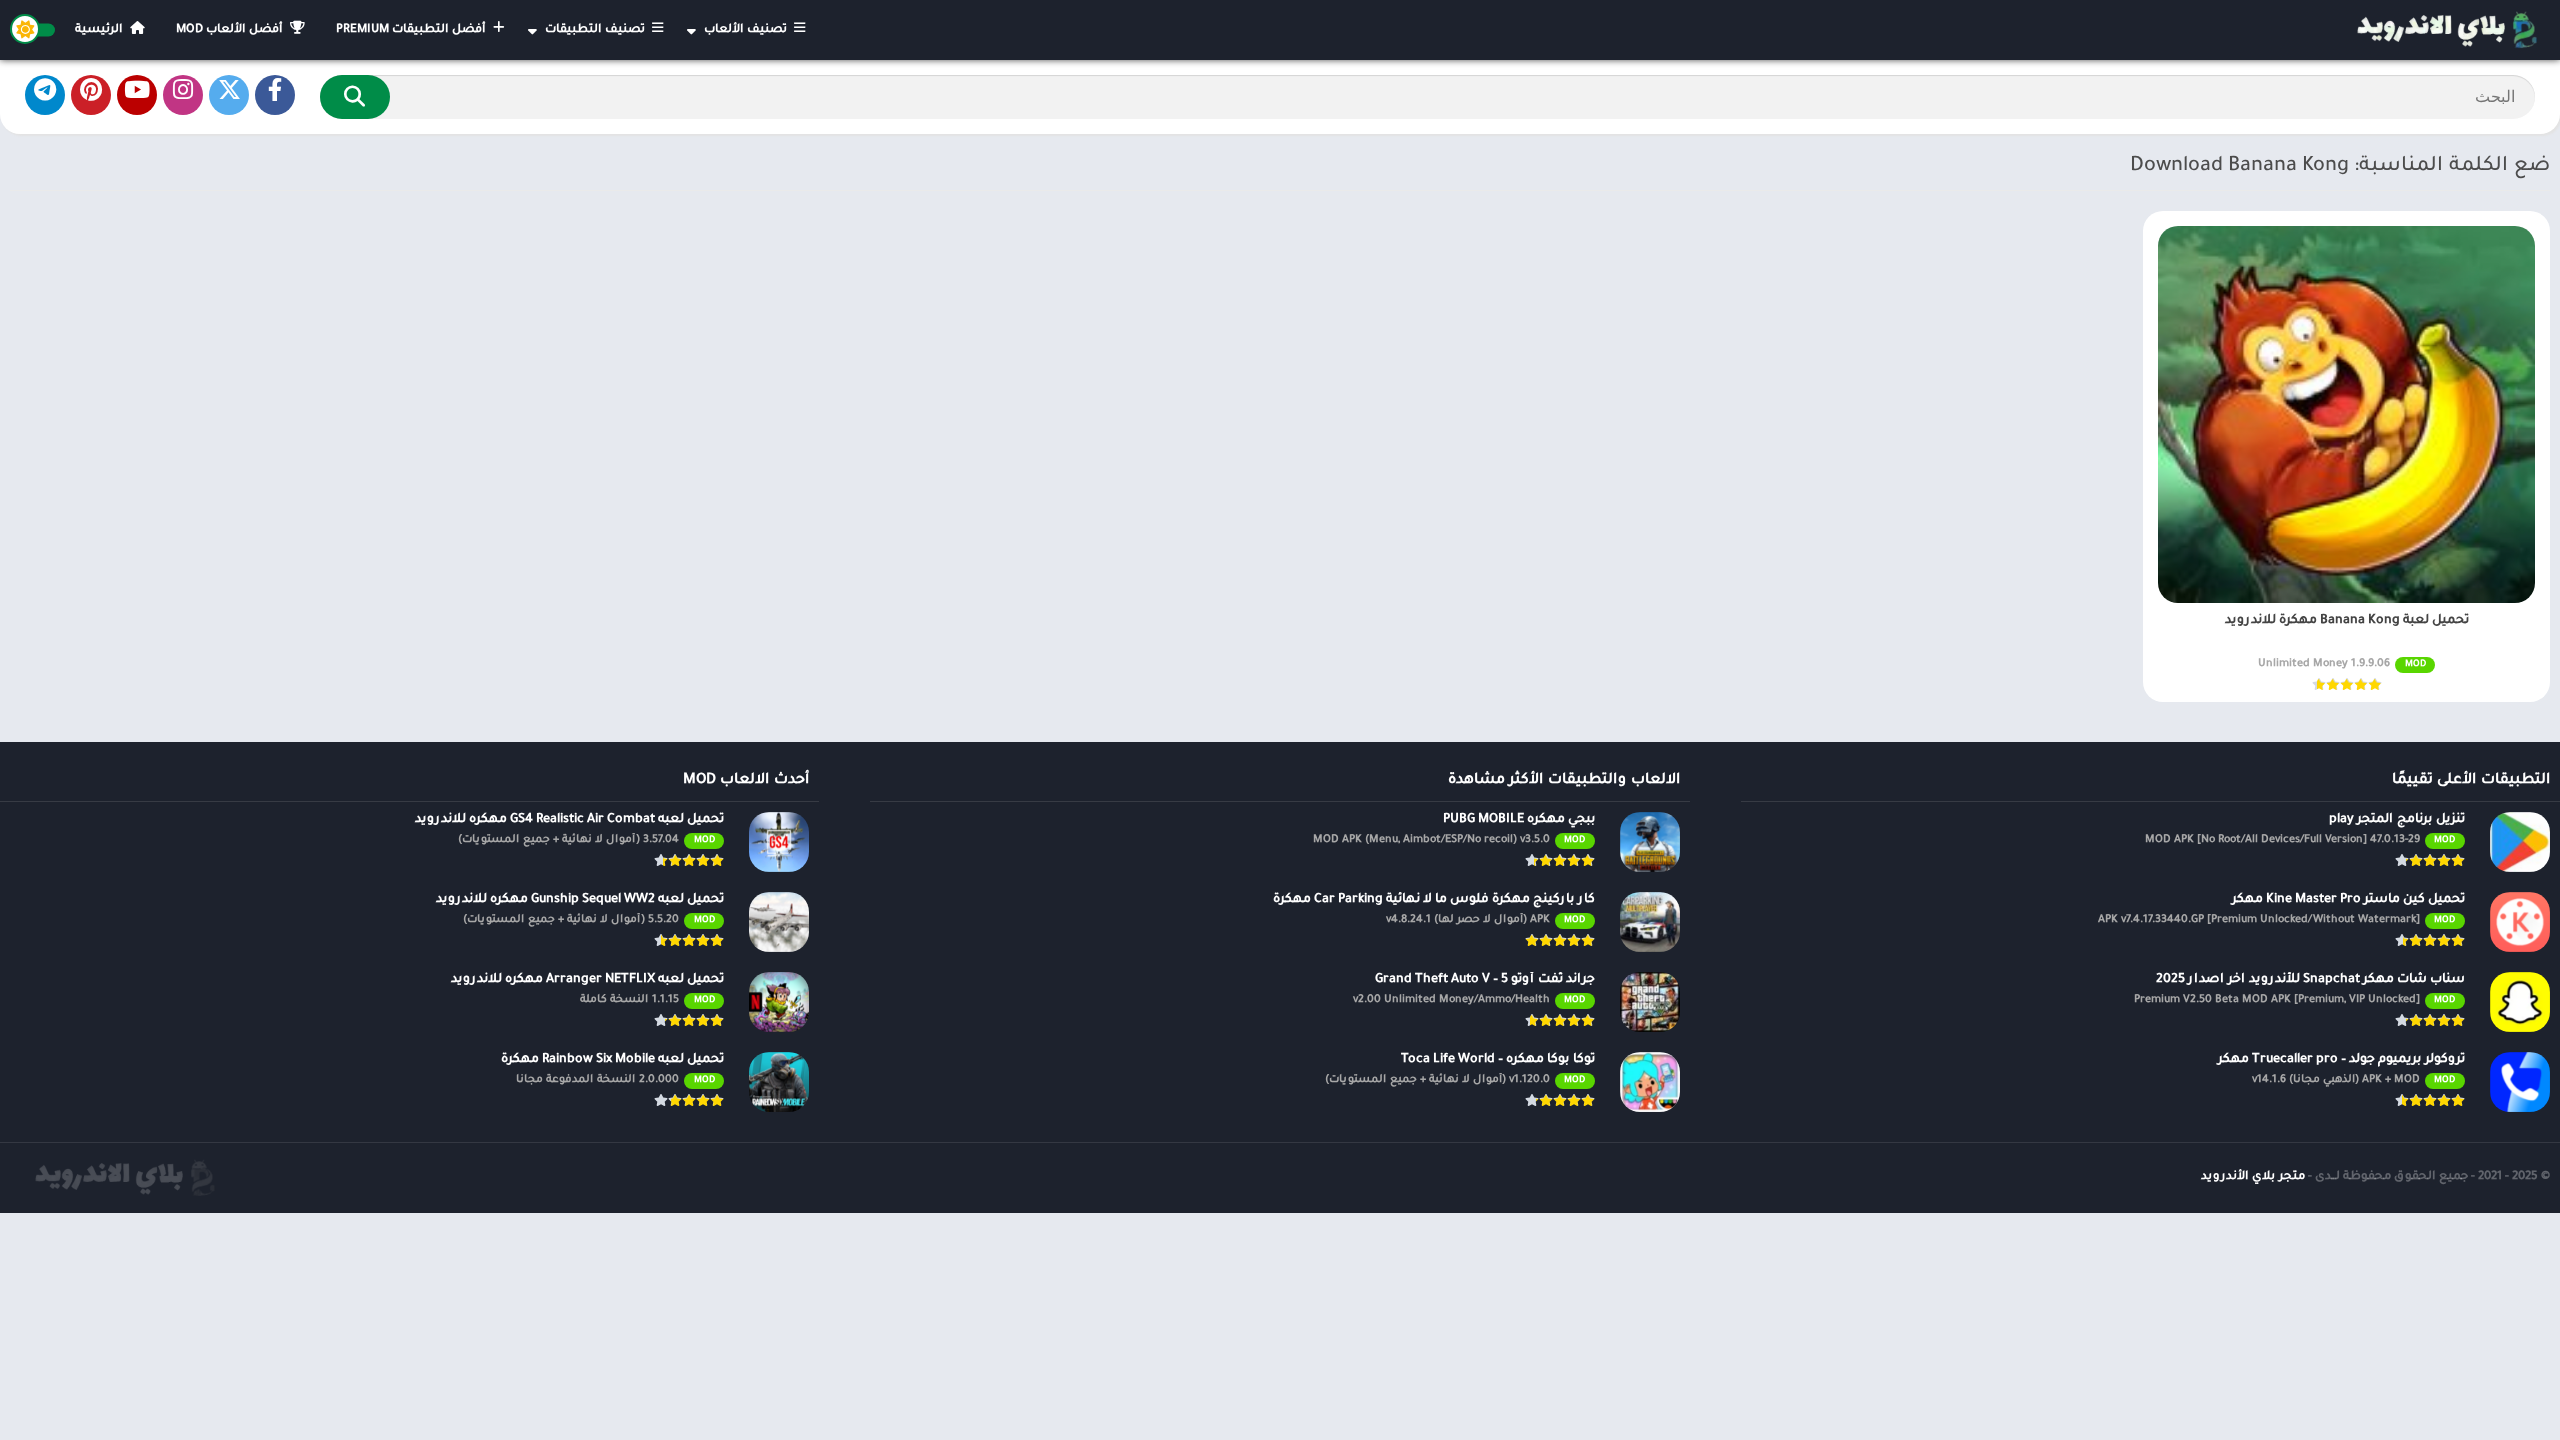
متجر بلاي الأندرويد (2253, 1177)
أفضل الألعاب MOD (231, 30)
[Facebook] (275, 95)
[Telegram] (45, 95)
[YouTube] (137, 95)
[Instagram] (183, 95)
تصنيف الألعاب (747, 30)
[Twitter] (229, 95)
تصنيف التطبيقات (596, 30)
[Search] (355, 97)
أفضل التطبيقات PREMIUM (412, 30)
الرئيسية (100, 30)
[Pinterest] (91, 95)
